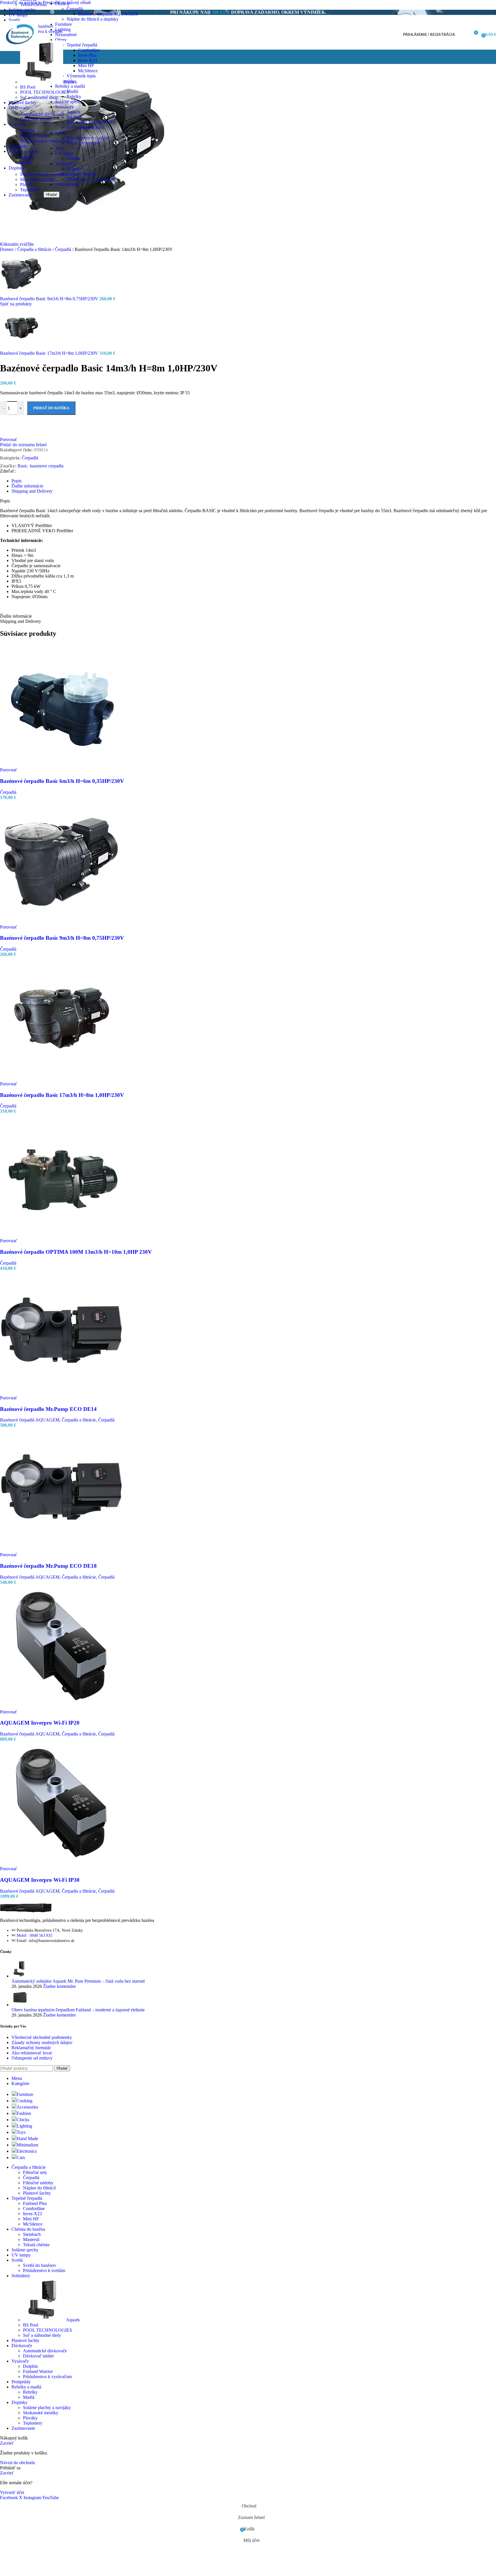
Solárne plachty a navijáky (44, 174)
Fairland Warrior (82, 174)
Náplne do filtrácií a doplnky (93, 19)
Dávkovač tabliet (35, 119)
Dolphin (28, 131)
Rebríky (27, 158)
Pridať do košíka (51, 408)
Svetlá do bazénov (83, 143)
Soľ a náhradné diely (86, 127)
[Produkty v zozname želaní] (463, 35)
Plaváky (27, 185)
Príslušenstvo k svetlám (88, 138)
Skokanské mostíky (38, 179)
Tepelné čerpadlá (82, 45)
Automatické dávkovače (42, 114)
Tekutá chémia (33, 4)
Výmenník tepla (81, 76)
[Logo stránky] (19, 51)
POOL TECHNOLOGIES (91, 122)
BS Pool (28, 87)
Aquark (70, 82)
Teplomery (30, 190)
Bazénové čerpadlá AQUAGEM (108, 14)
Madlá (26, 163)
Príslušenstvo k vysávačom (91, 179)
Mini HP (86, 66)
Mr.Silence (88, 71)
